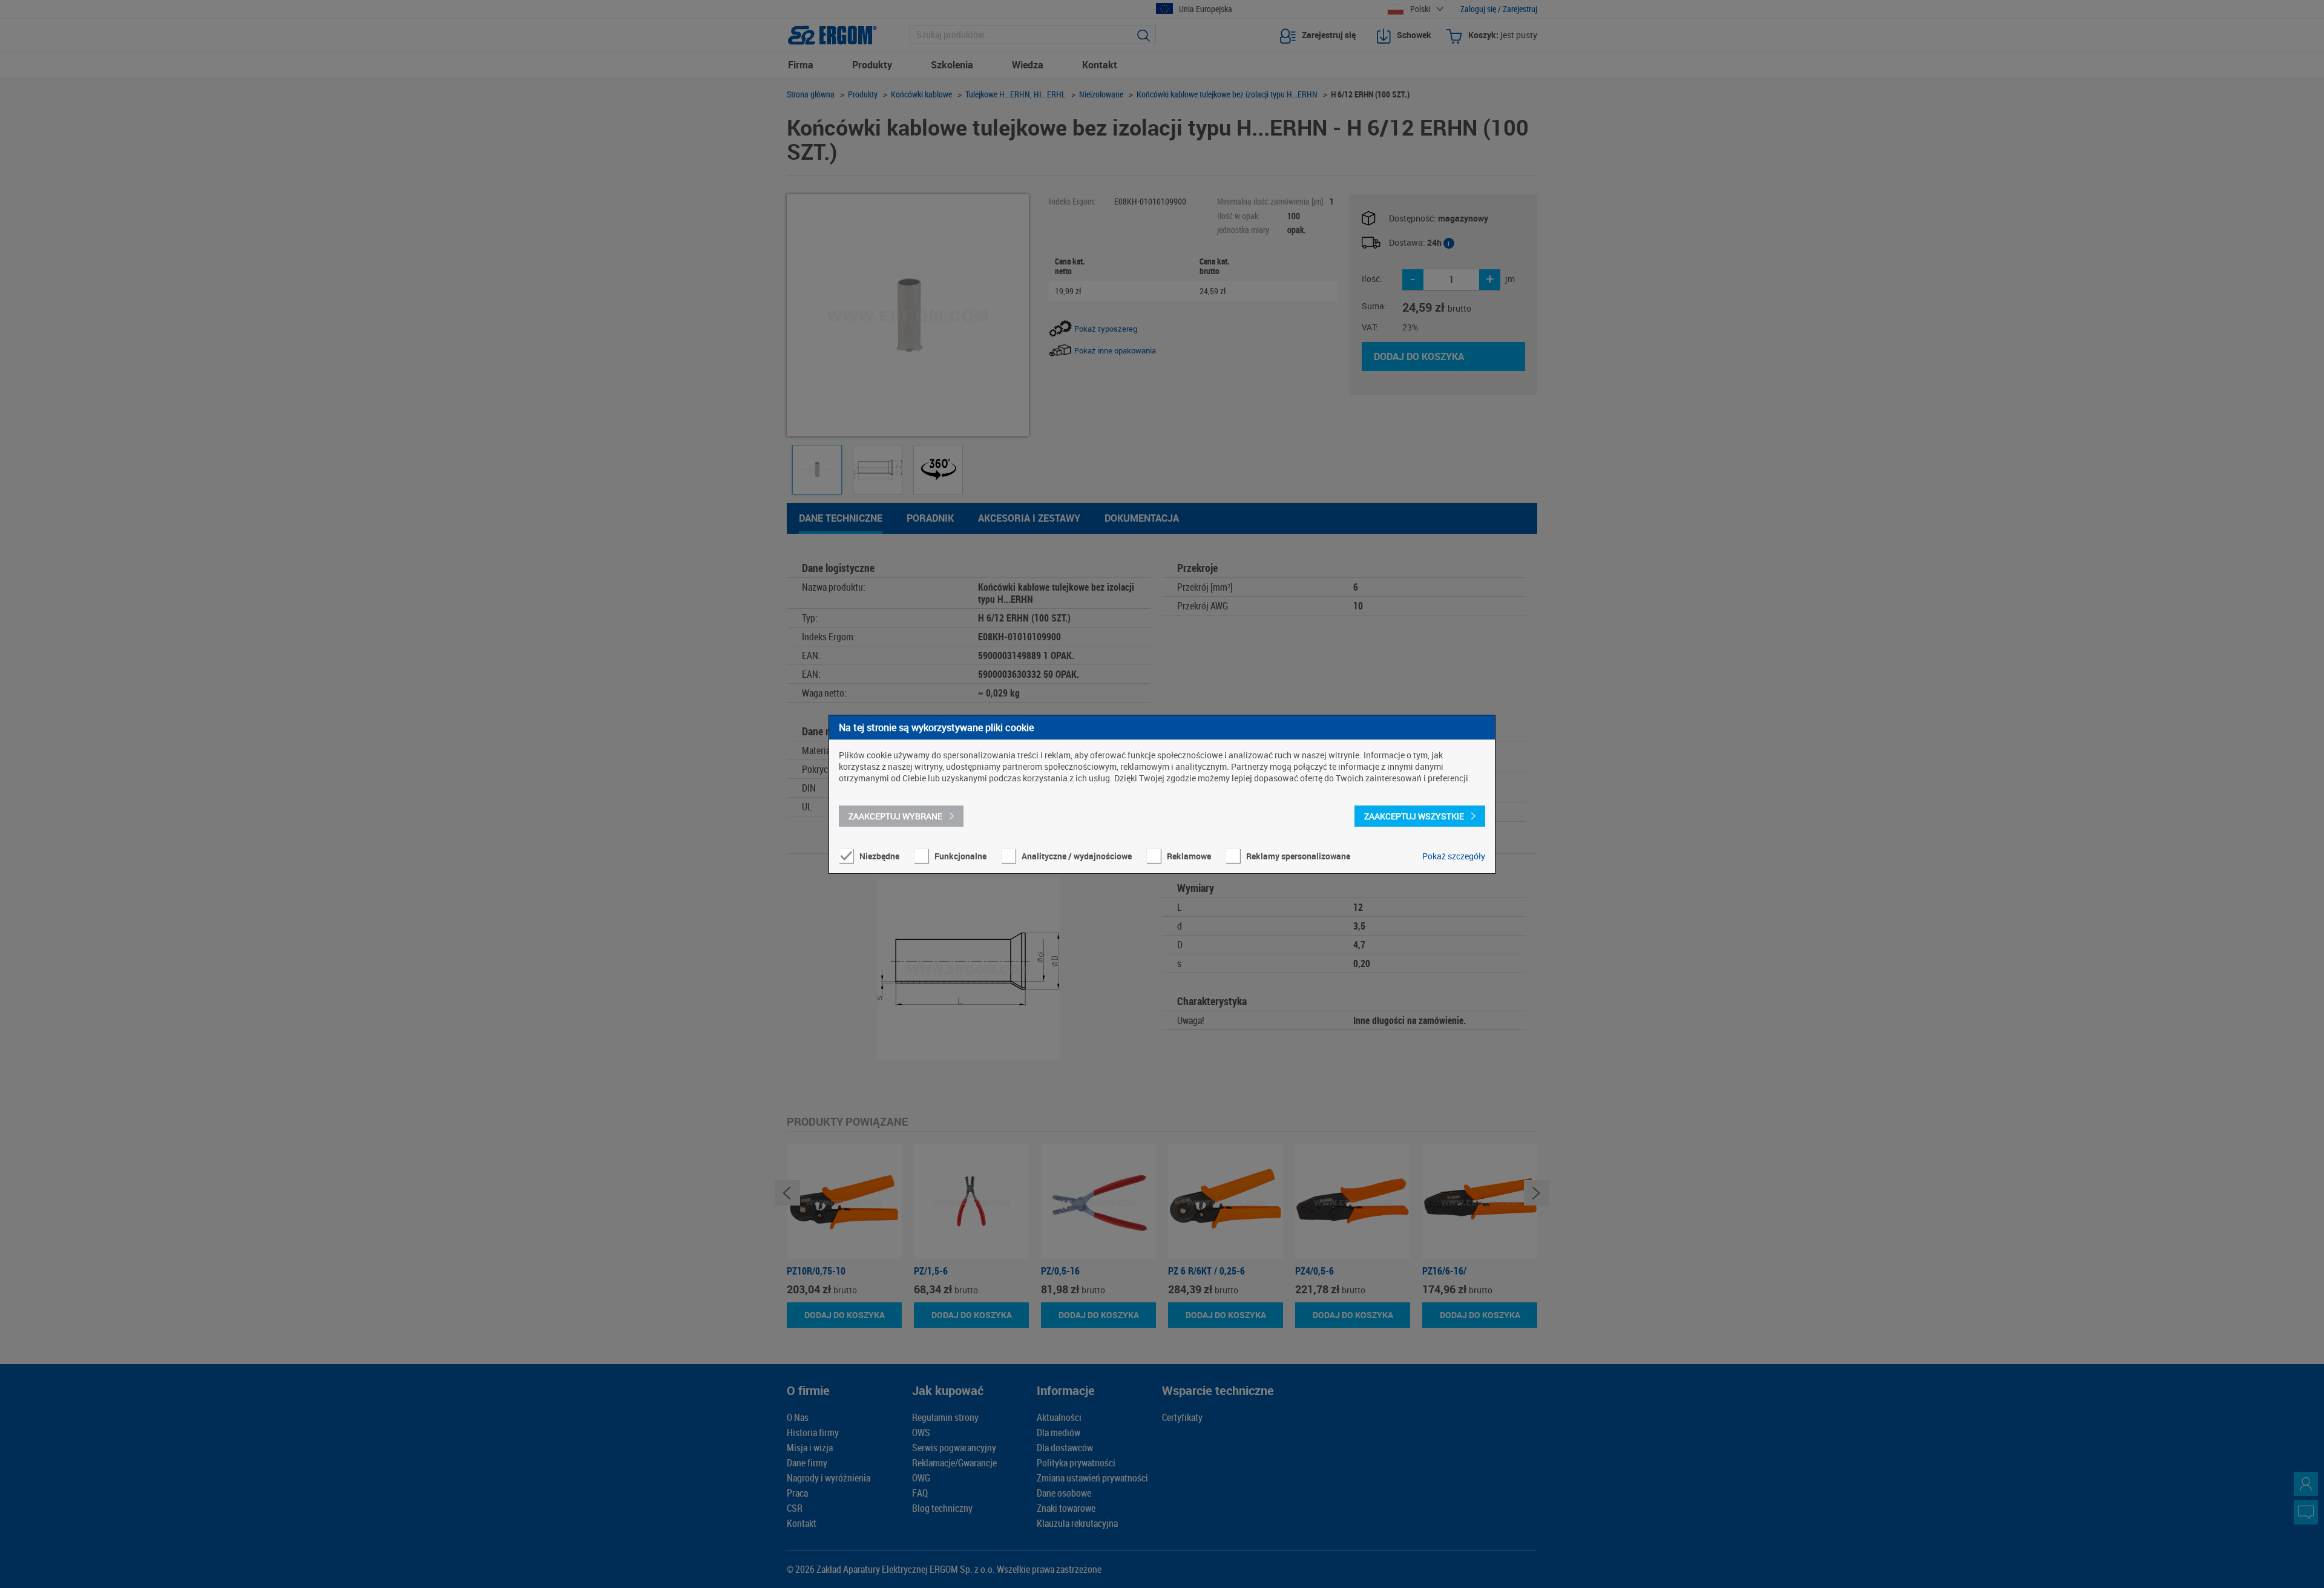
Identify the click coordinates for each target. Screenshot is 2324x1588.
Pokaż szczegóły (1454, 856)
